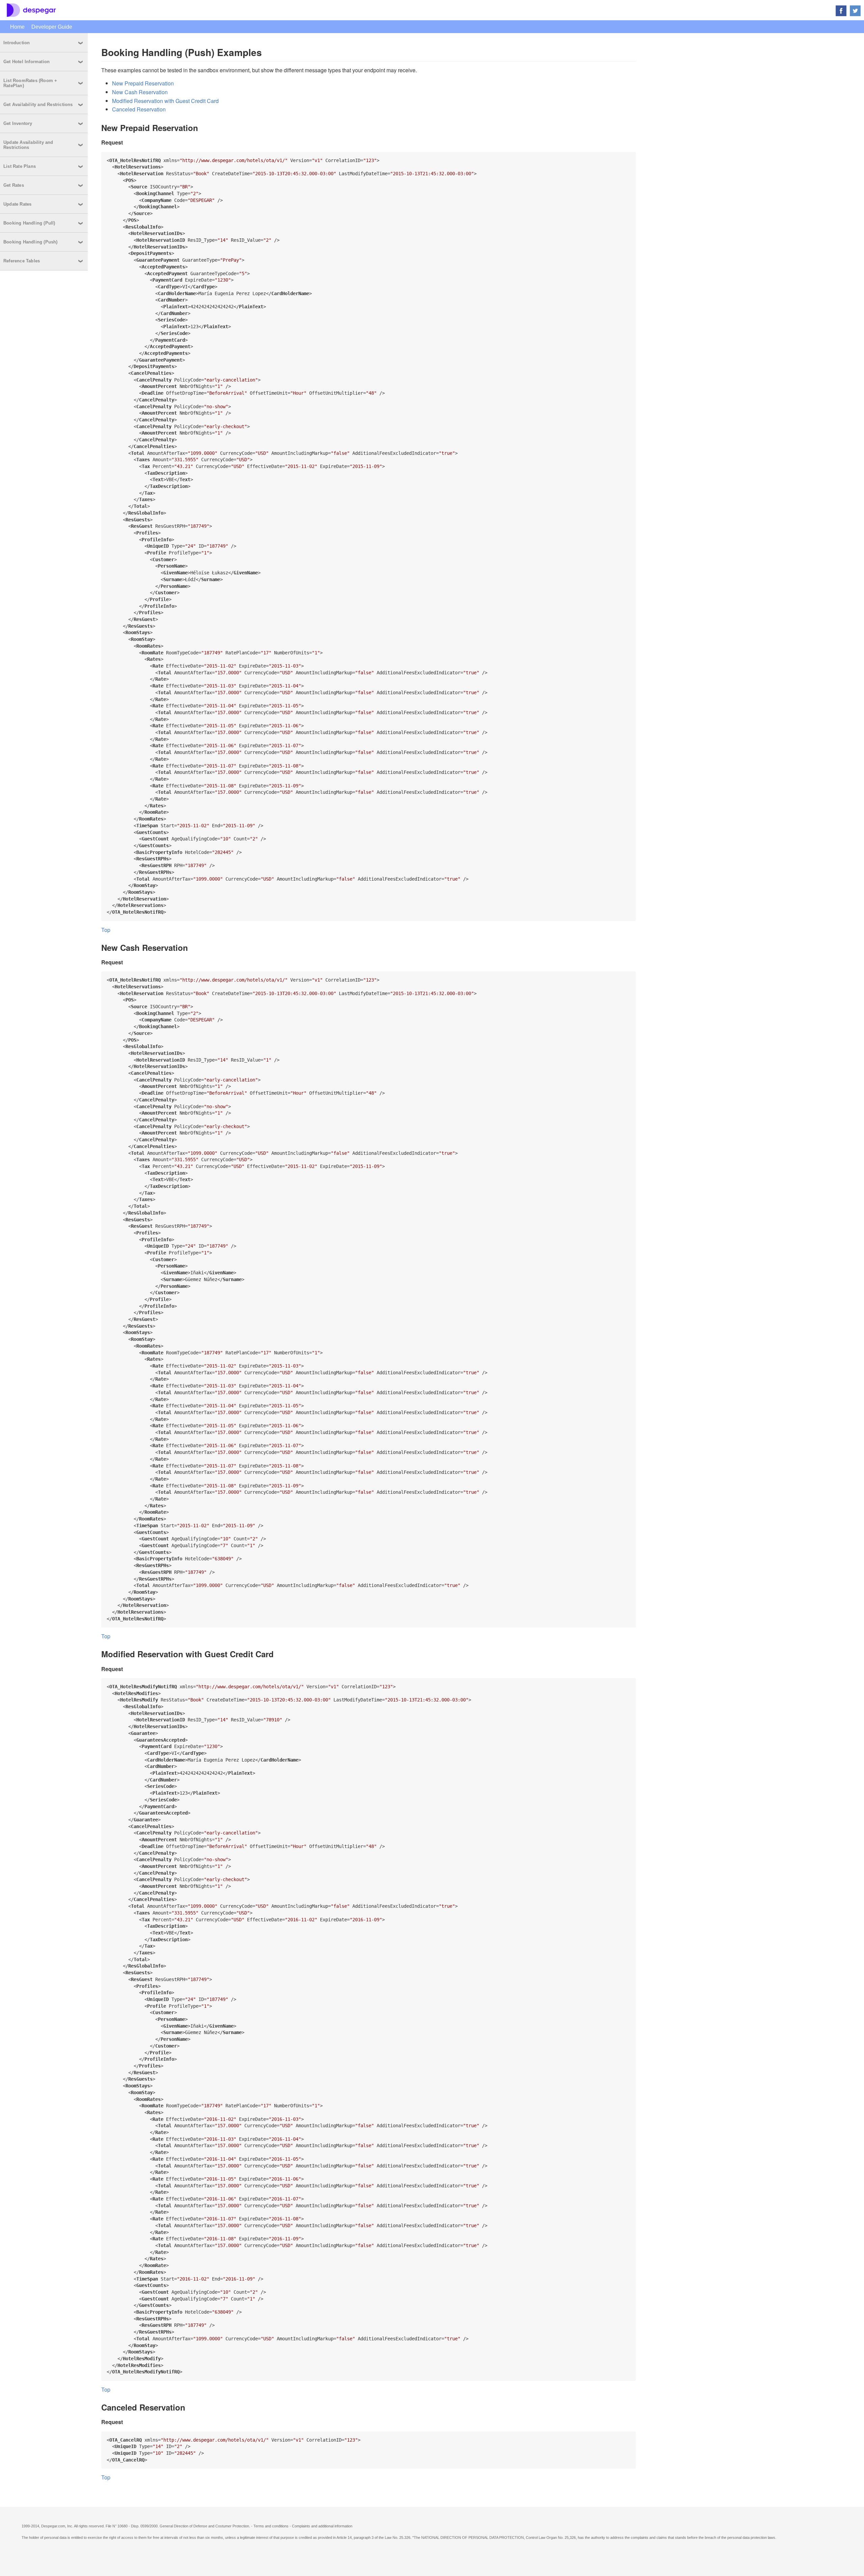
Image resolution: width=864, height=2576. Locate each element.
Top (106, 930)
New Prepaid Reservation (143, 83)
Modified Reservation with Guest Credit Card (165, 101)
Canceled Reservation (139, 109)
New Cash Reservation (140, 92)
